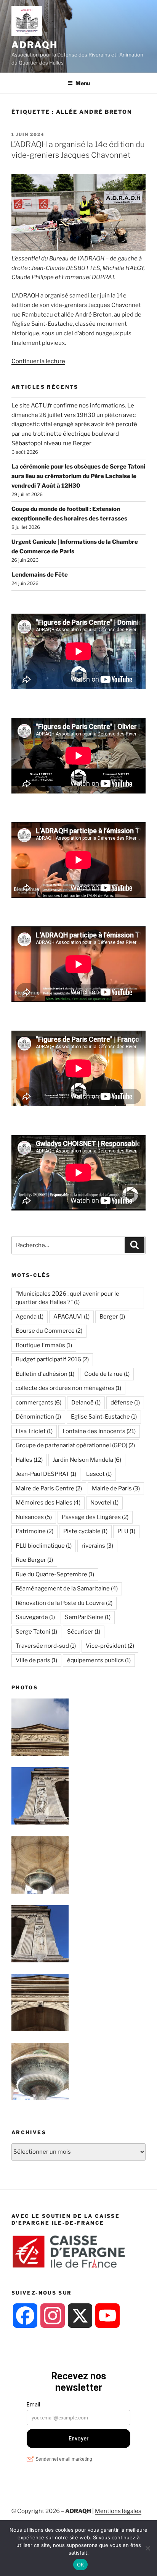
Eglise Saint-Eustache (104, 1417)
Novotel (104, 1503)
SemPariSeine (88, 1617)
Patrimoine (34, 1531)
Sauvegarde (35, 1617)
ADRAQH (34, 45)
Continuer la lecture (38, 361)
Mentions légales (118, 2511)
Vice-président (110, 1646)
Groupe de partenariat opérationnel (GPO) (75, 1445)
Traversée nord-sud (46, 1646)
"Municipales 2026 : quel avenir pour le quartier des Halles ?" (67, 1298)
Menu (83, 83)
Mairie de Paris (116, 1488)
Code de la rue (107, 1374)
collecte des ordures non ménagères (68, 1388)
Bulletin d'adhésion (45, 1374)
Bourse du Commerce (49, 1331)
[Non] (147, 2548)
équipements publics (99, 1660)
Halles (29, 1460)
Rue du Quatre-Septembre (55, 1574)
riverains (97, 1546)
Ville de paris (36, 1660)
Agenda (30, 1317)
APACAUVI (71, 1317)
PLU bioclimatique (44, 1546)
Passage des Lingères (95, 1517)
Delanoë (86, 1403)
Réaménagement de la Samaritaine (67, 1589)
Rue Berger (34, 1560)
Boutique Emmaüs (44, 1345)
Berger (112, 1317)
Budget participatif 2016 (52, 1359)
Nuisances (34, 1517)
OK (81, 2565)
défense (125, 1403)
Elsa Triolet (34, 1431)
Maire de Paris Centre (49, 1488)
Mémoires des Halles (48, 1503)
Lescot (99, 1474)
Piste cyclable (85, 1531)
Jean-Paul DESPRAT (46, 1474)
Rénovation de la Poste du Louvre (64, 1603)
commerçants (38, 1403)
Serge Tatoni (36, 1632)
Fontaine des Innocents (99, 1431)
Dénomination (38, 1417)
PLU (126, 1531)
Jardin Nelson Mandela (87, 1460)
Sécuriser (84, 1632)
